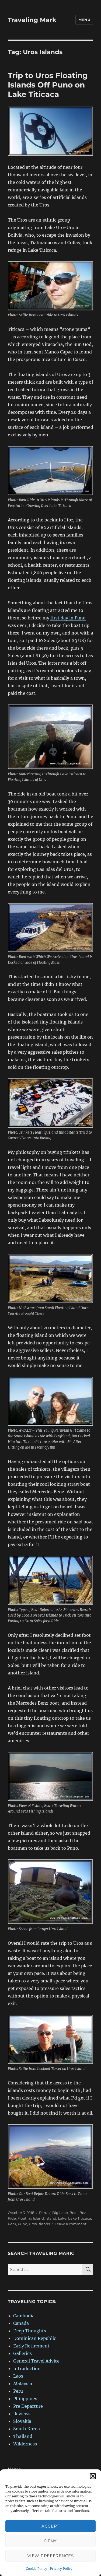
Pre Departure (28, 2406)
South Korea (27, 2429)
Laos (18, 2376)
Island (51, 2218)
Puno (22, 2224)
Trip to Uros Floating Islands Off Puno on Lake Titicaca (48, 85)
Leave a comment (71, 2224)
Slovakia (22, 2421)
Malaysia (23, 2384)
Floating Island (31, 2218)
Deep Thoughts (30, 2331)
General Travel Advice (36, 2361)
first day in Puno (68, 618)
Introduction (27, 2368)
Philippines (25, 2399)
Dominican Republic (35, 2338)
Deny (50, 2541)
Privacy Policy (61, 2569)
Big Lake (60, 2213)
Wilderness (25, 2444)
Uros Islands (39, 2224)
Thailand (23, 2436)
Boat (74, 2213)
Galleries (22, 2353)
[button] (93, 2476)
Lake (62, 2218)
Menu (84, 20)
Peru (43, 2213)
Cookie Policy (36, 2569)
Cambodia (24, 2316)
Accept (50, 2526)
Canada (21, 2323)
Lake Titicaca (80, 2218)
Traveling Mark (32, 20)
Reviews (22, 2414)
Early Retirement (31, 2346)
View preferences (50, 2556)
